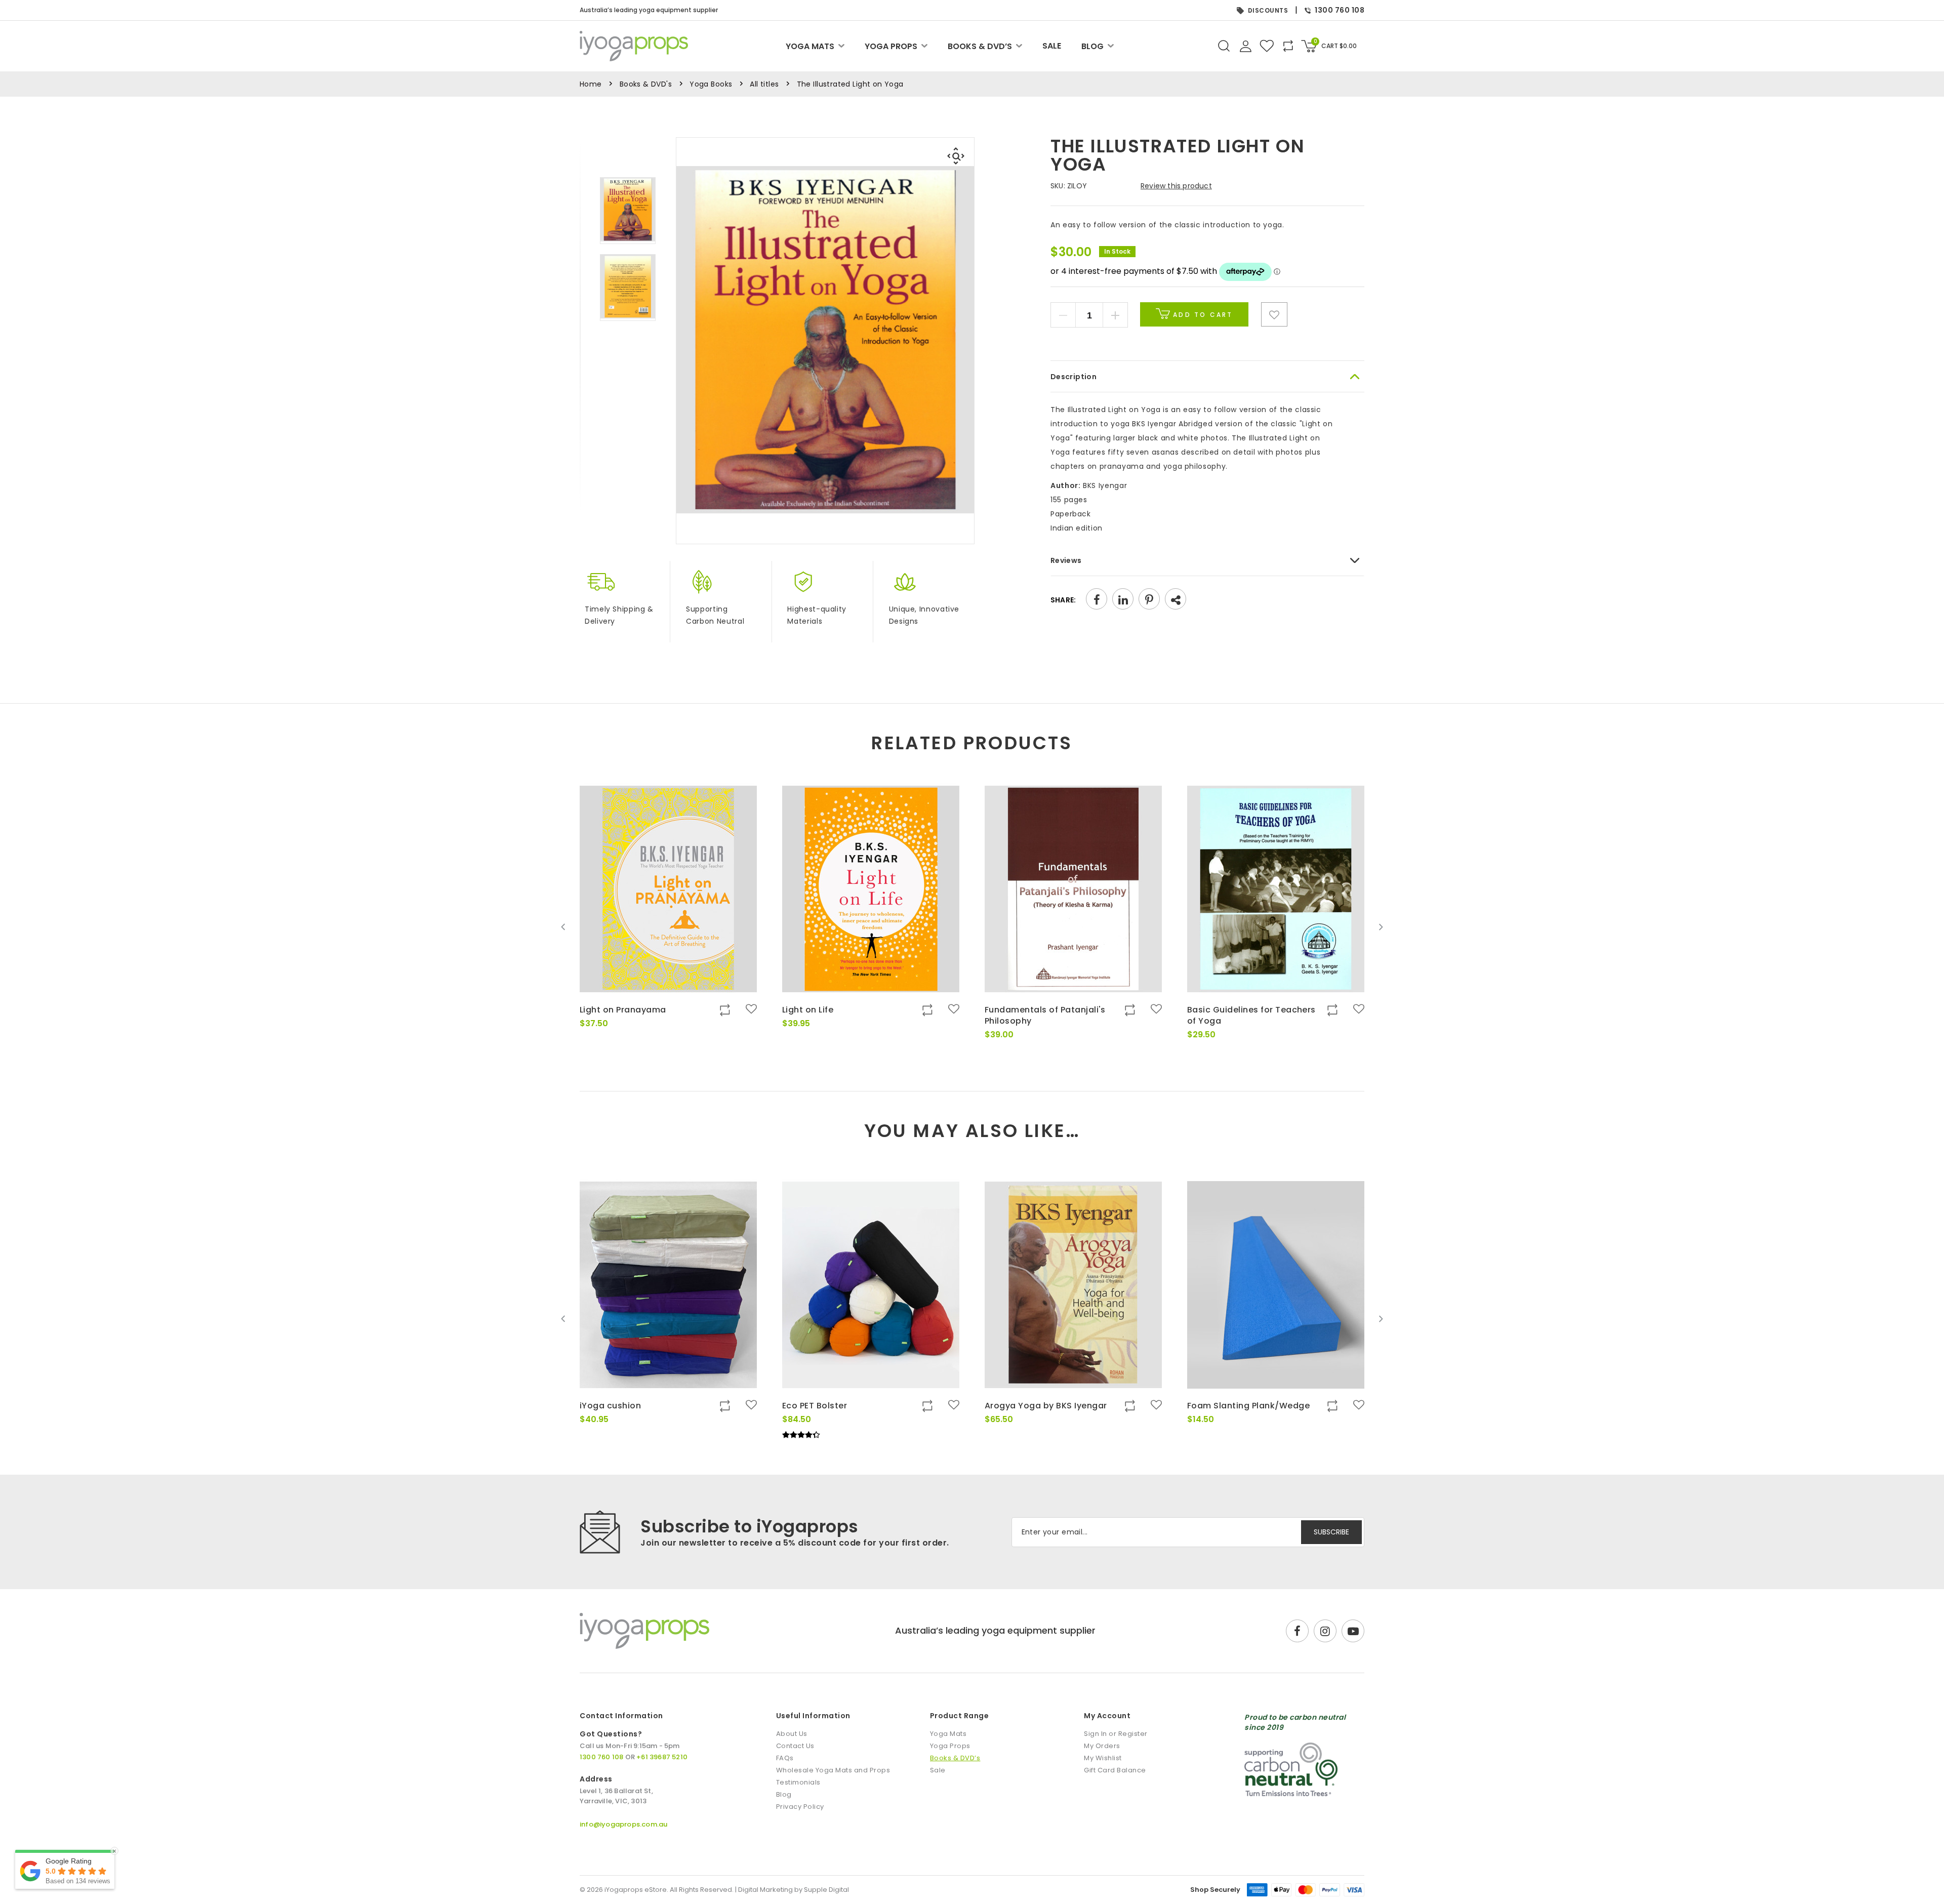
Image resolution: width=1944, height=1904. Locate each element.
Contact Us (795, 1746)
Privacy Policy (800, 1807)
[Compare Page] (1324, 361)
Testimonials (798, 1782)
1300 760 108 (1340, 10)
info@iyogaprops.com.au (623, 1824)
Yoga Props (891, 46)
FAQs (785, 1758)
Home (591, 84)
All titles (764, 84)
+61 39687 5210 (662, 1757)
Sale (1052, 46)
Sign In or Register (1116, 1734)
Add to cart (1201, 315)
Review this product (1176, 186)
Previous (563, 927)
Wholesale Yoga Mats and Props (833, 1770)
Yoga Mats (810, 46)
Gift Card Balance (1115, 1770)
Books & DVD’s (980, 46)
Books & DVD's (646, 84)
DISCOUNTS (1268, 10)
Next (1381, 927)
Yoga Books (711, 84)
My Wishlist (1103, 1758)
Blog (1092, 46)
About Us (792, 1734)
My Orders (1102, 1746)
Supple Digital (826, 1890)
